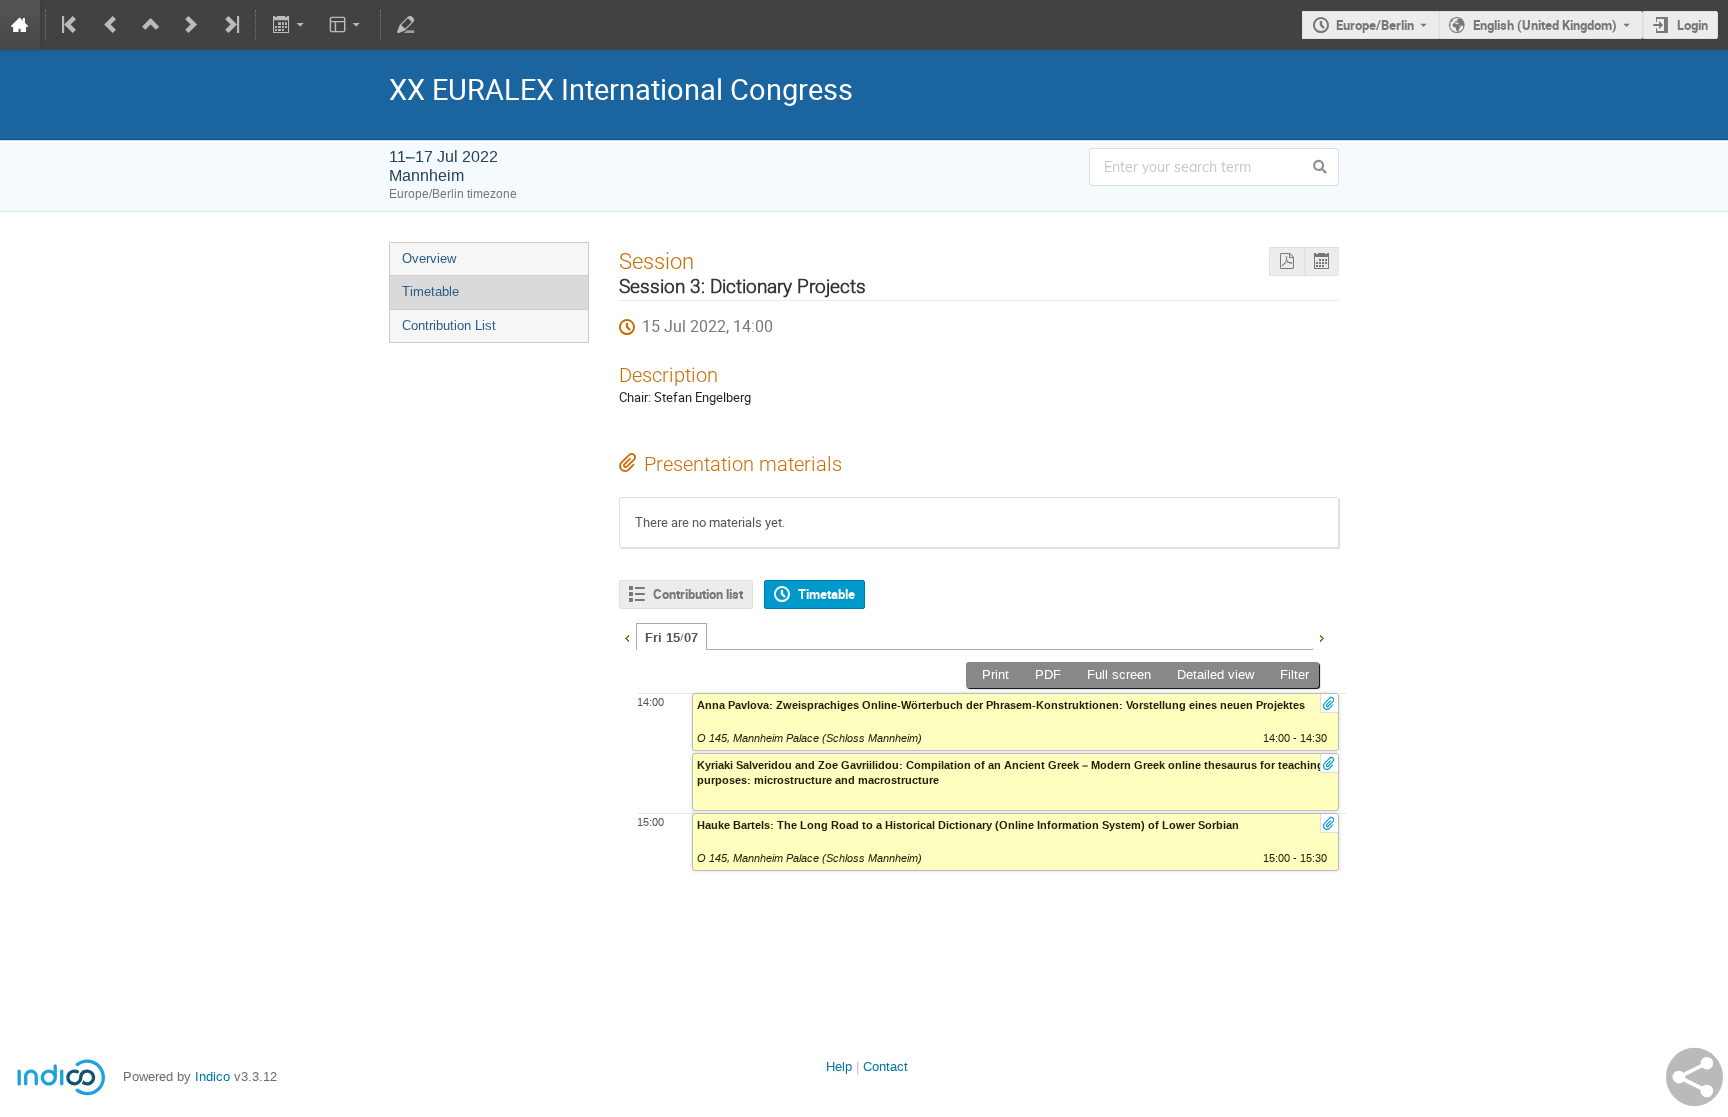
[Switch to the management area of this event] (406, 25)
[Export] (289, 25)
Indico (212, 1076)
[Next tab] (1321, 636)
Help (839, 1066)
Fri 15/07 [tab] (671, 638)
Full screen (1119, 674)
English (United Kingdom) (1545, 25)
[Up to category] (151, 25)
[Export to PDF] (1286, 261)
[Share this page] (1694, 1077)
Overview (429, 258)
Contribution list (698, 594)
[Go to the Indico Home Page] (20, 25)
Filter (1294, 674)
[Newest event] (230, 25)
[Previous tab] (627, 636)
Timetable (430, 291)
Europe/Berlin (1375, 25)
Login (1692, 25)
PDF (1048, 674)
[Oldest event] (71, 25)
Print (995, 674)
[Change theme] (346, 25)
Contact (885, 1066)
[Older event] (111, 25)
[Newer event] (191, 25)
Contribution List (449, 325)
